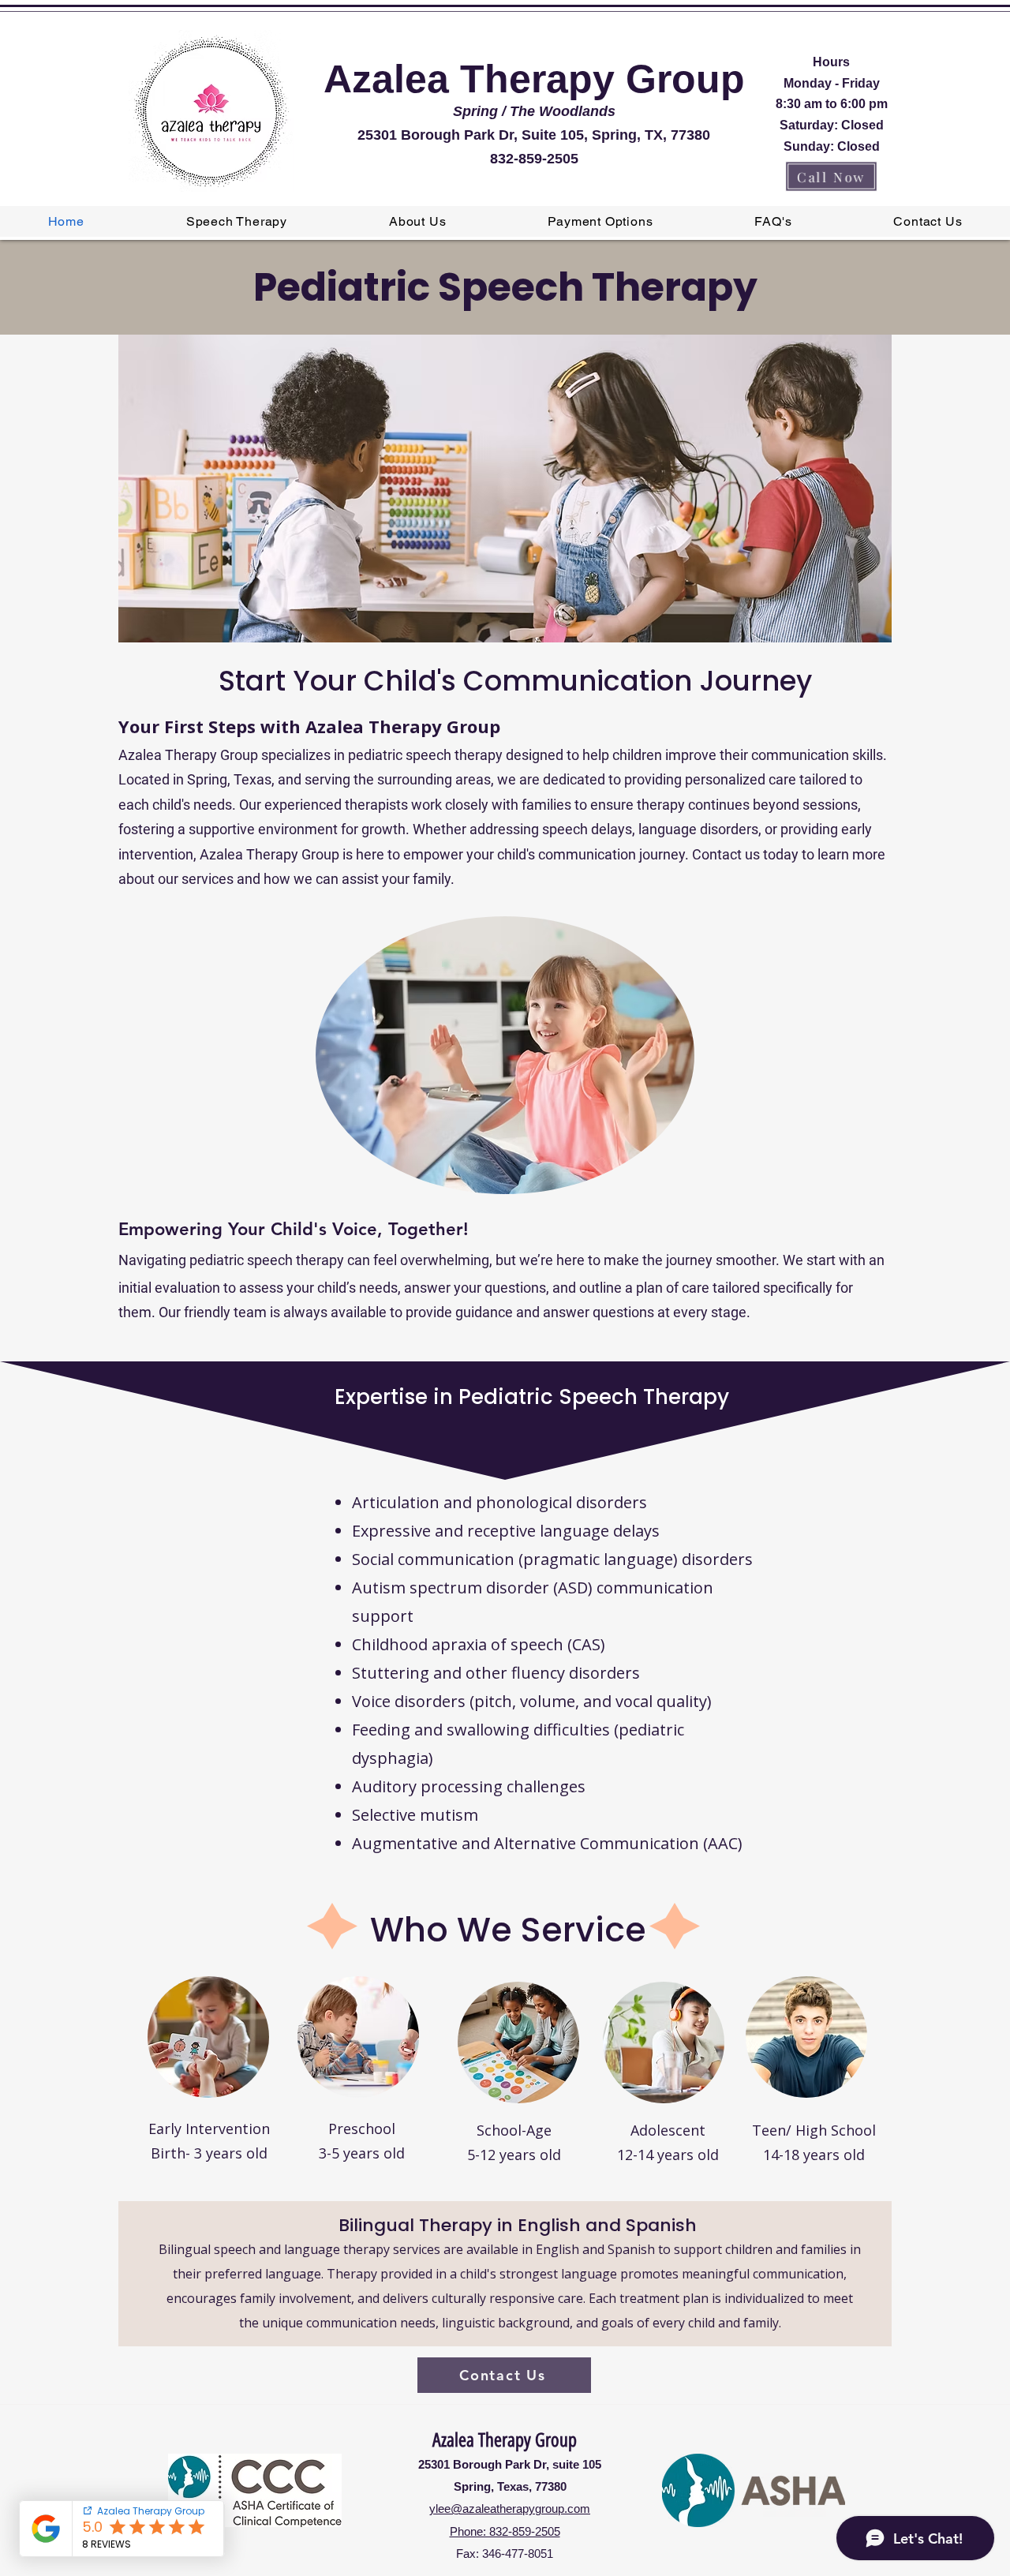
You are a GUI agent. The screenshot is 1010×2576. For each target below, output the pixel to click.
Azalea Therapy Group (505, 2440)
